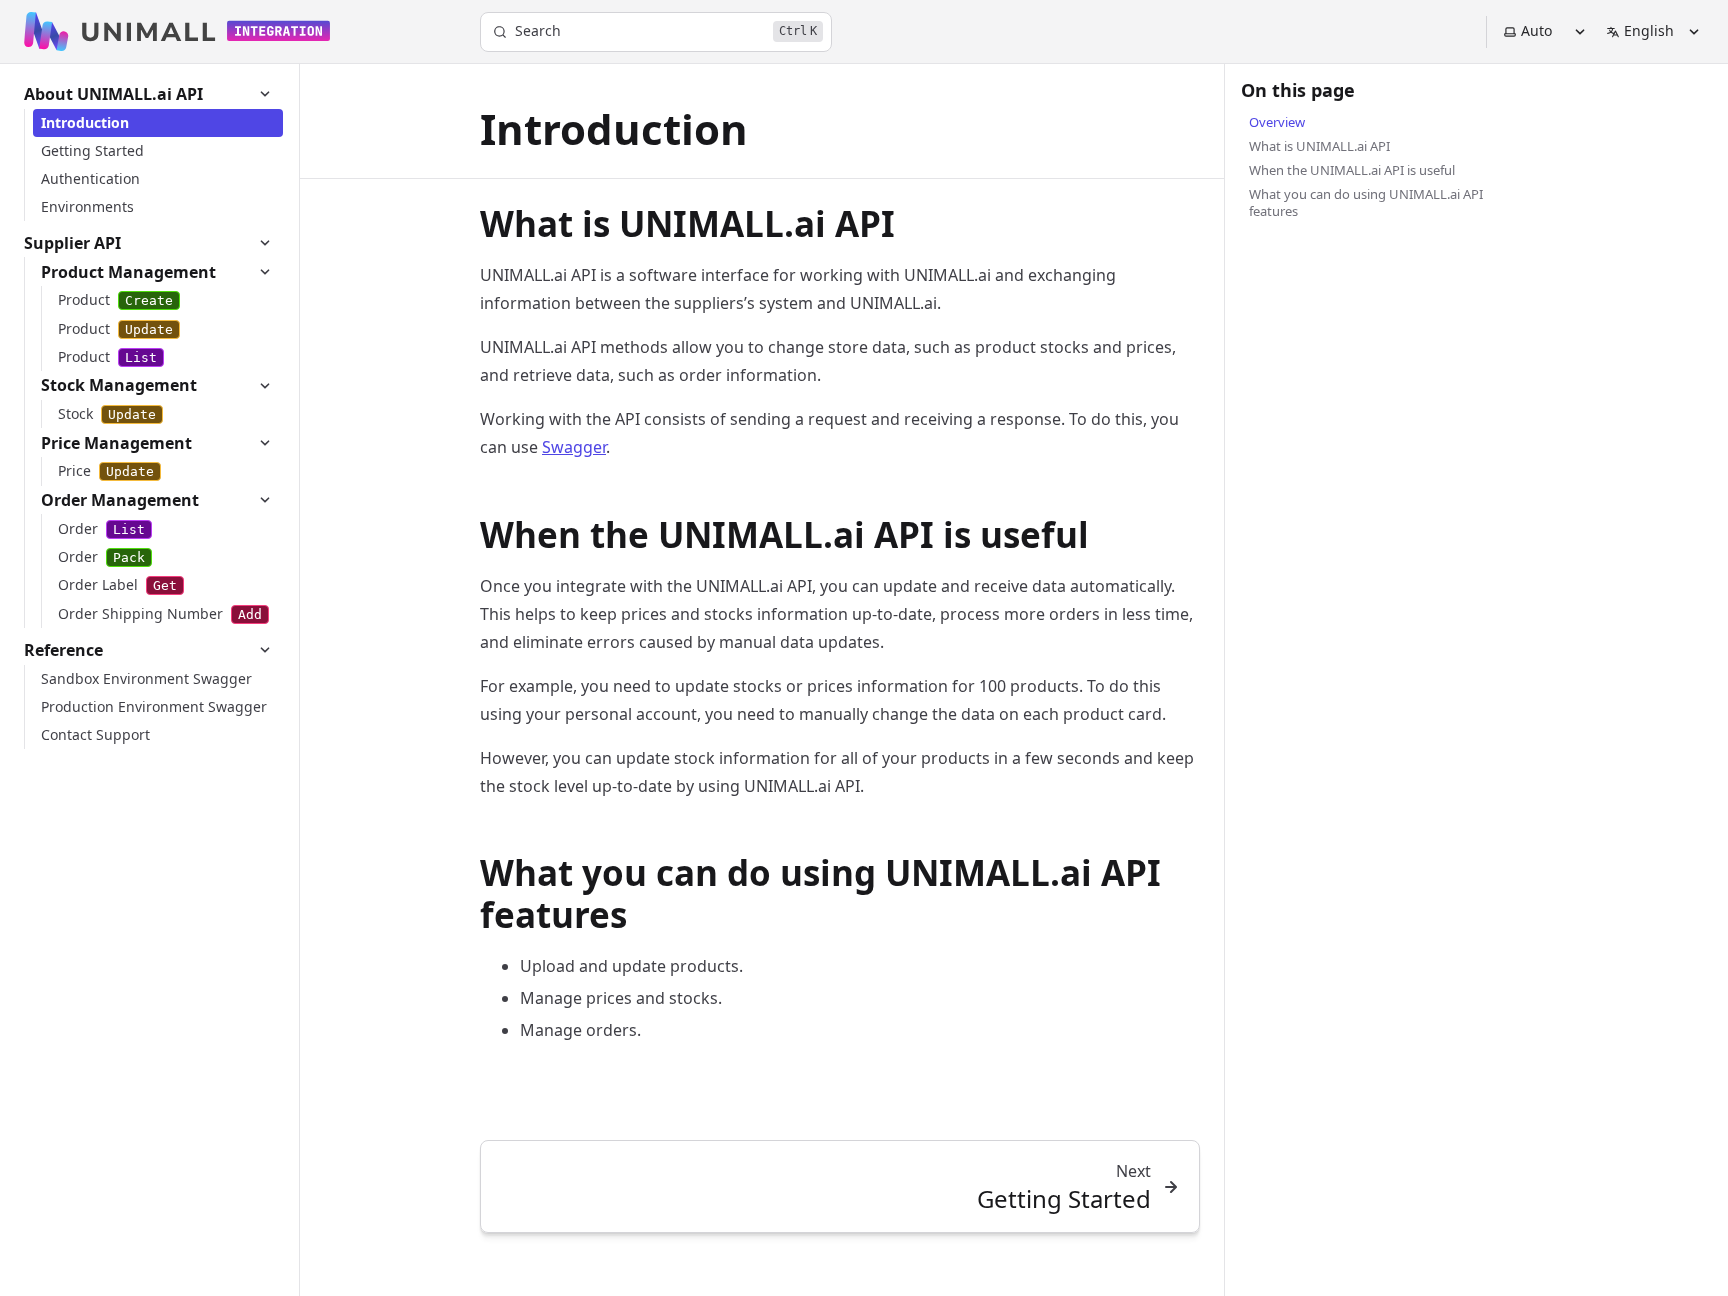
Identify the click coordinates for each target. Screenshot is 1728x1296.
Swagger (574, 447)
